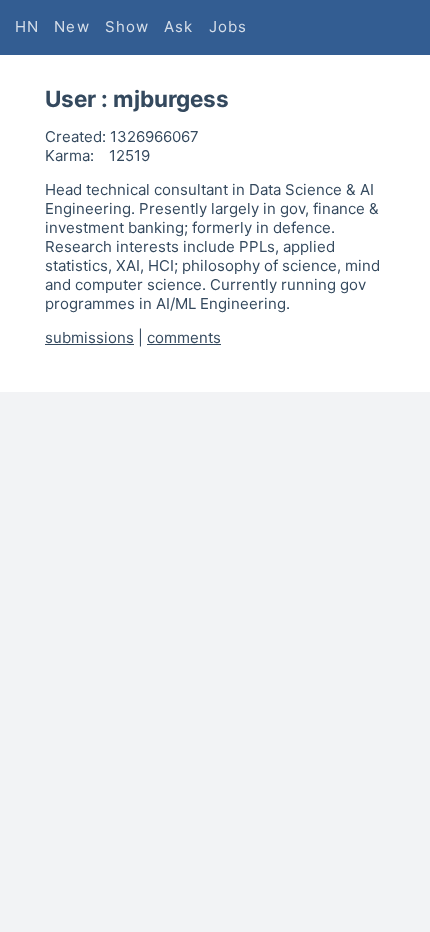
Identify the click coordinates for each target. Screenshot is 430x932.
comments (184, 337)
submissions (89, 337)
